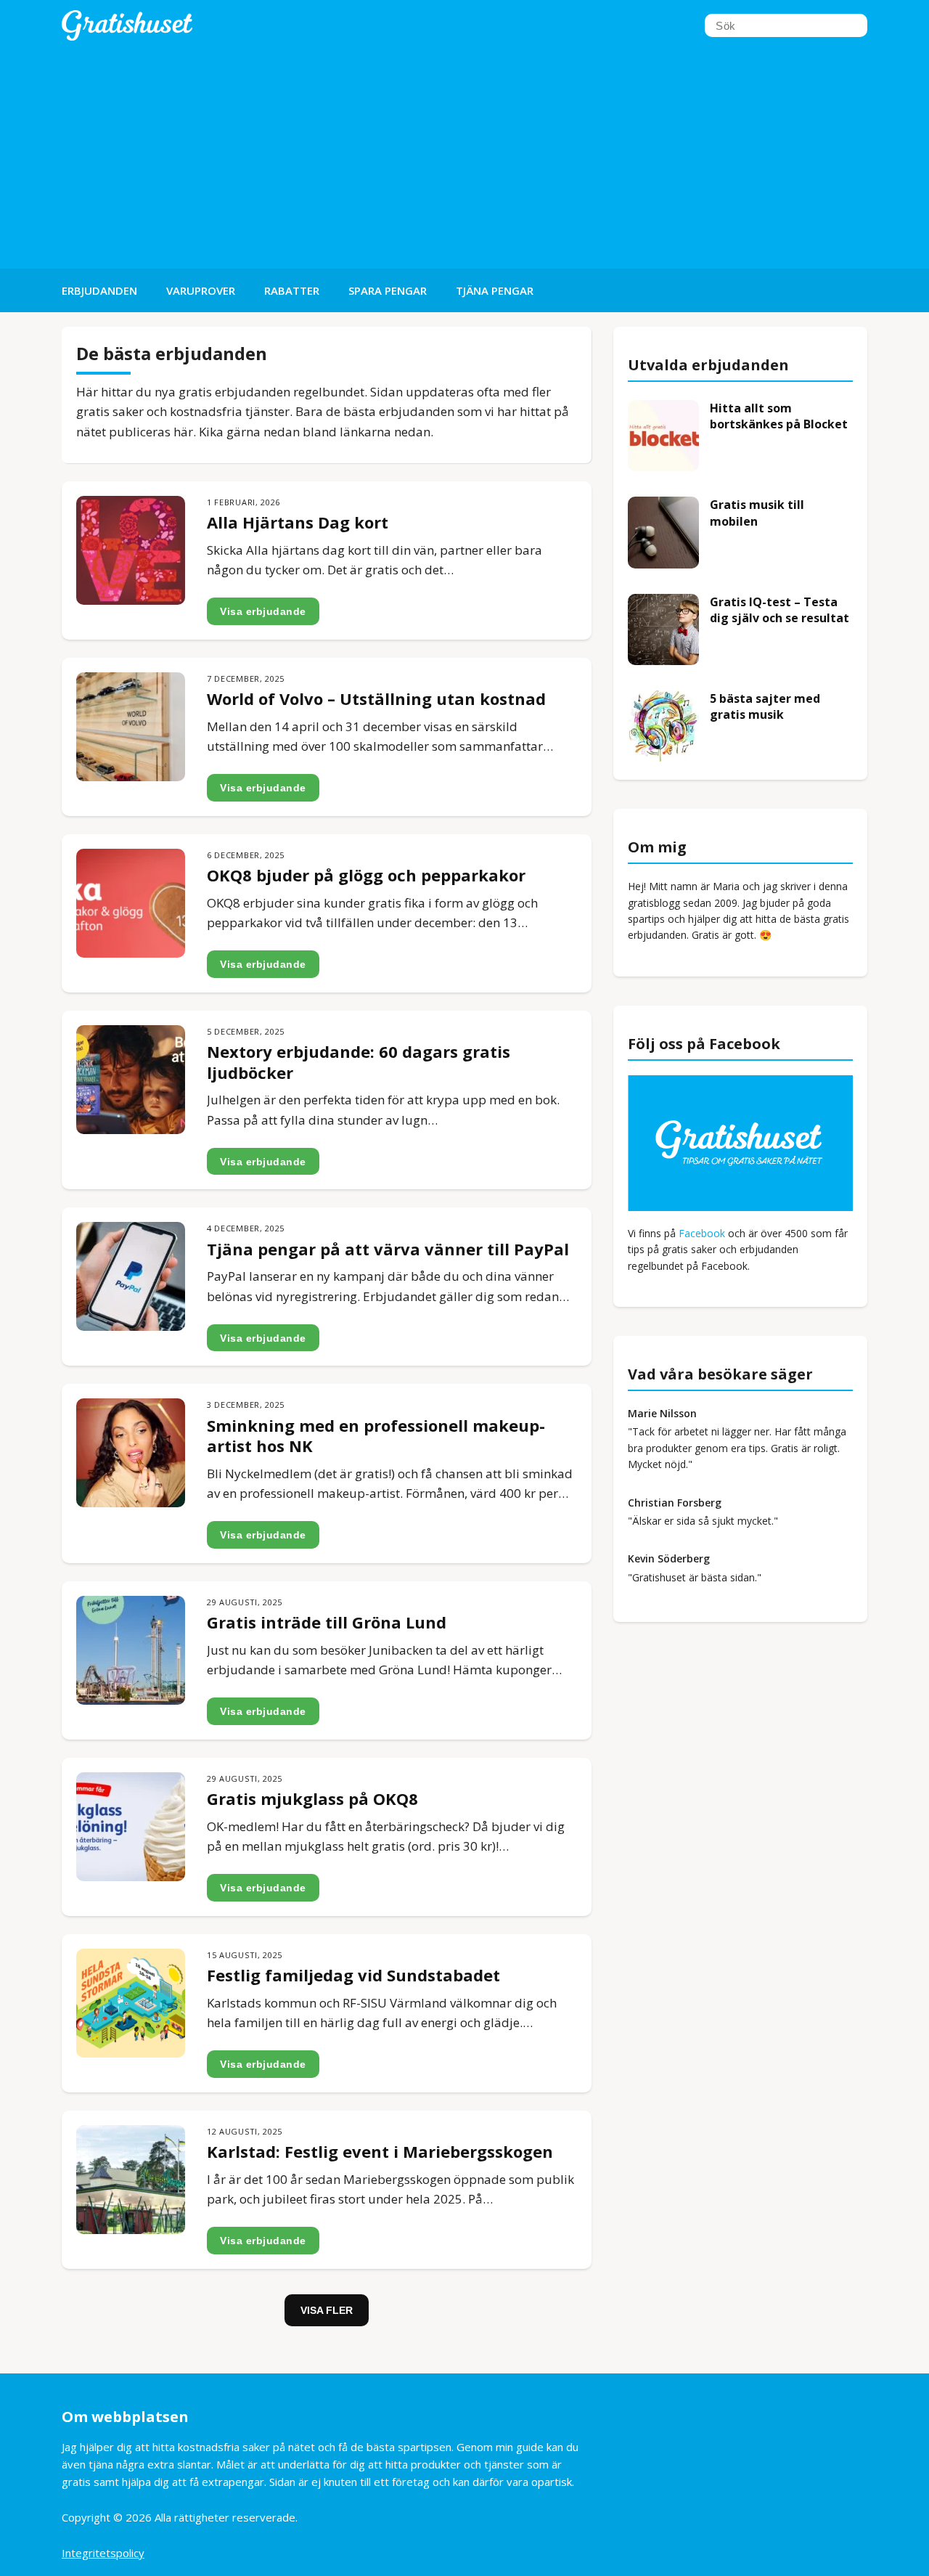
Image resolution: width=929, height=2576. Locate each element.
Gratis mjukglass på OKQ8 (312, 1798)
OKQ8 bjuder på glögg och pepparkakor (366, 875)
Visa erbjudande (263, 611)
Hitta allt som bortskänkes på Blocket (779, 416)
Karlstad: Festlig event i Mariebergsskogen (380, 2151)
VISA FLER (327, 2310)
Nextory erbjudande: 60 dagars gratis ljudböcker (359, 1062)
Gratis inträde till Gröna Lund (327, 1622)
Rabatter (292, 290)
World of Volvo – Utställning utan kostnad (376, 698)
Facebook (702, 1233)
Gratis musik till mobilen (757, 513)
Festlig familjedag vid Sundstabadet (353, 1975)
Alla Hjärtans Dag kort (298, 522)
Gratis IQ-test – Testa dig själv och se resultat (779, 610)
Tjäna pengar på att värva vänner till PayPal (388, 1249)
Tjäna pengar (495, 290)
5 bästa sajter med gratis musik (765, 706)
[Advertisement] (464, 160)
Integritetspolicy (103, 2553)
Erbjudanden (99, 290)
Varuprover (201, 290)
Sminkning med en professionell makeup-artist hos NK (376, 1436)
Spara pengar (388, 290)
